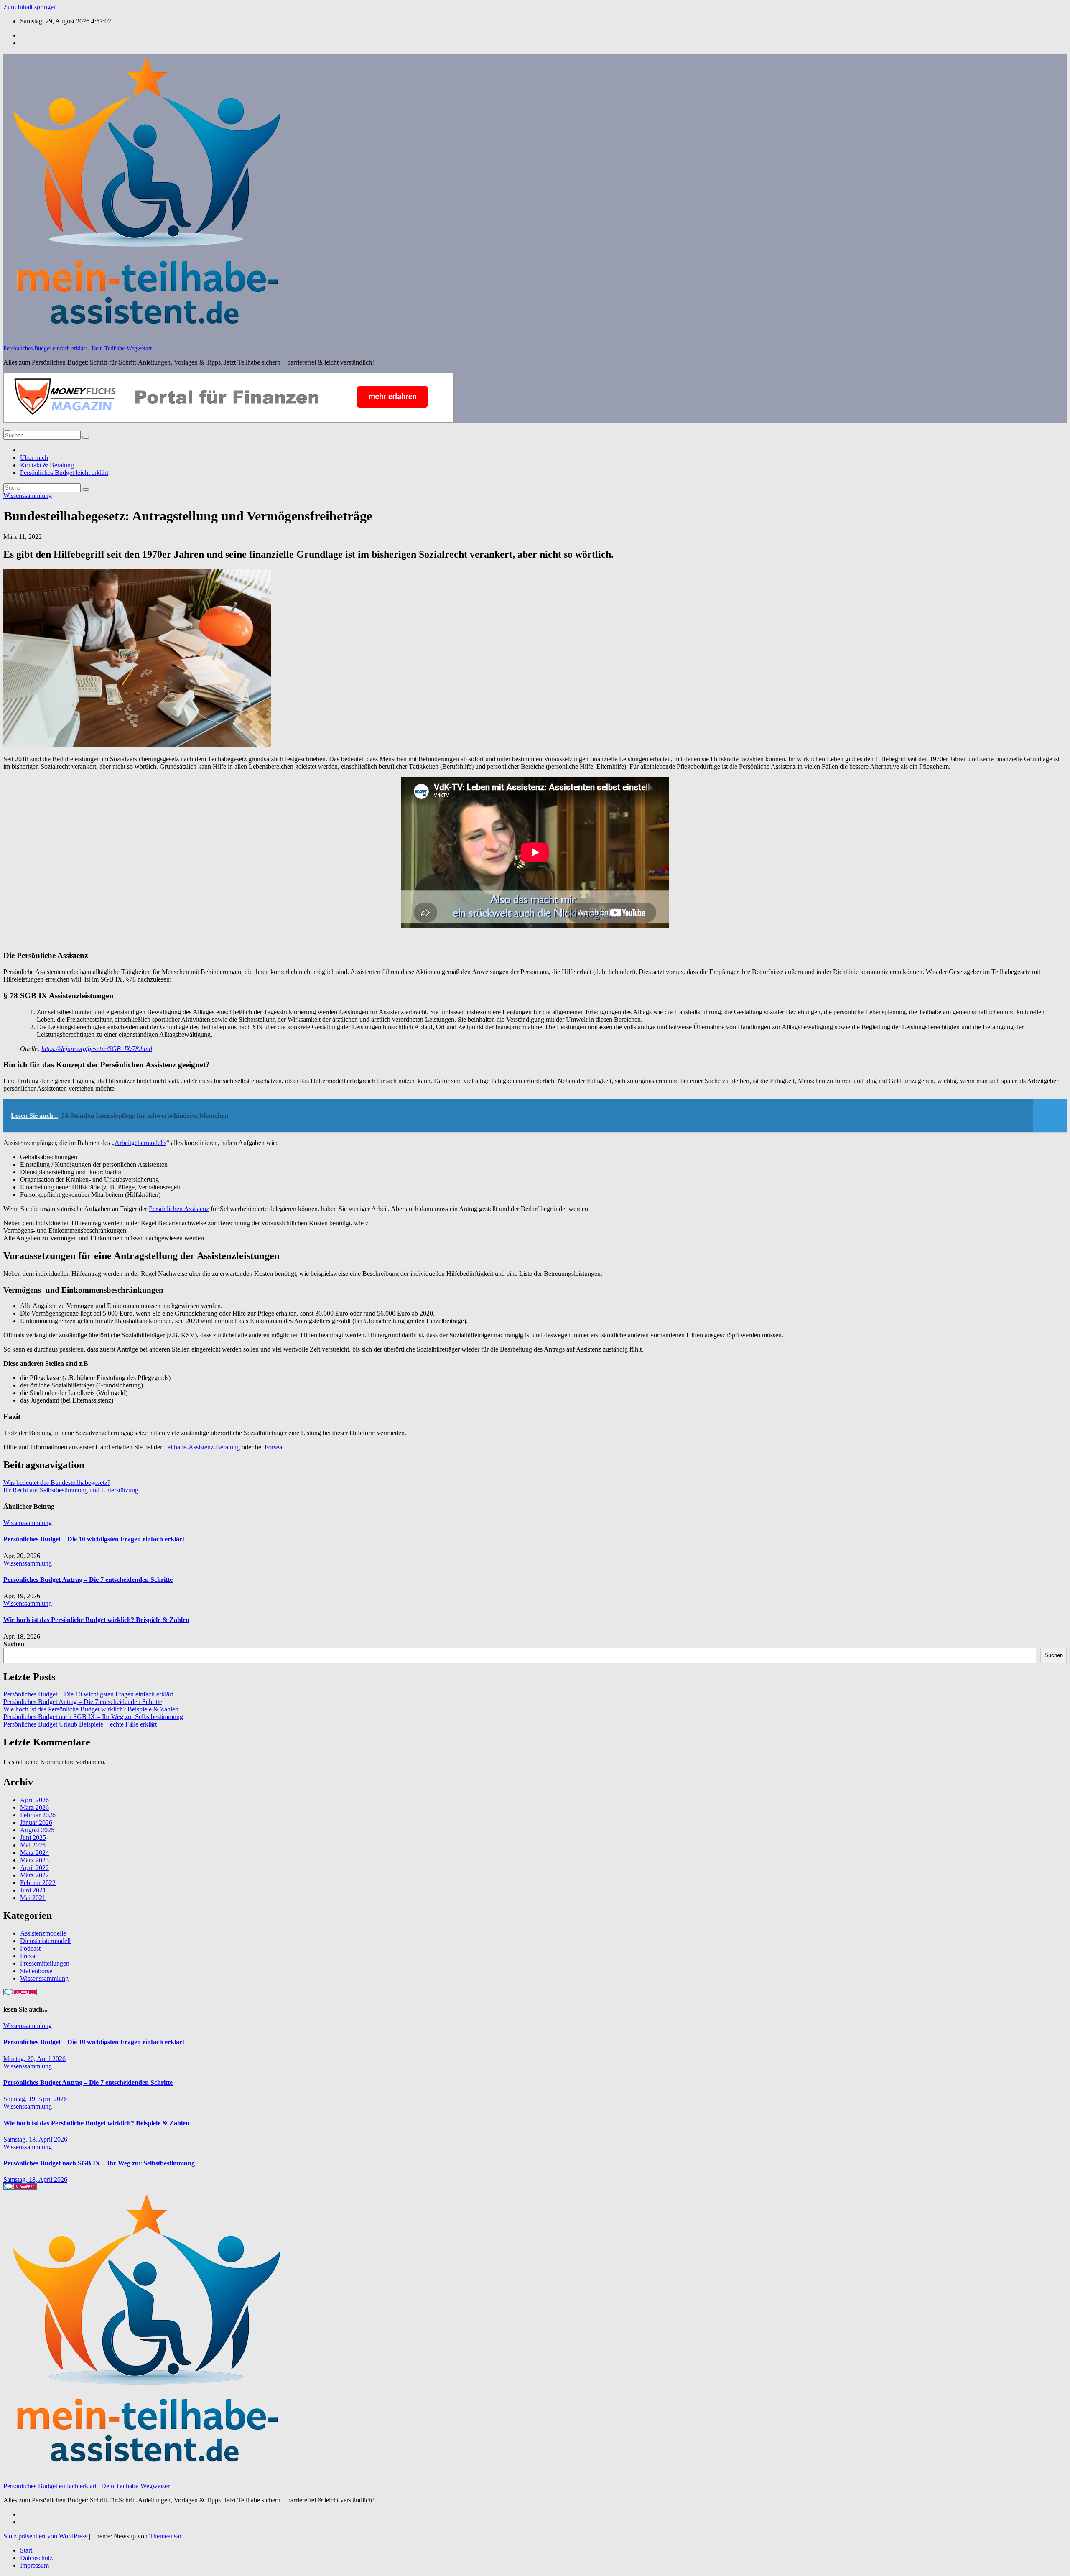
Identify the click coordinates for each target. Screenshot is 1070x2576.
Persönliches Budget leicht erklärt (64, 473)
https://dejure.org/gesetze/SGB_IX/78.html (97, 1049)
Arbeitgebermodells (140, 1143)
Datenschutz (36, 2558)
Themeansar (165, 2536)
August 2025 (37, 1830)
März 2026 (34, 1807)
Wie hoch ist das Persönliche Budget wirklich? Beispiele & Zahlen (96, 1620)
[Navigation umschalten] (7, 429)
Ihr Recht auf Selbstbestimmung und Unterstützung (71, 1490)
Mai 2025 (33, 1845)
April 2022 (34, 1868)
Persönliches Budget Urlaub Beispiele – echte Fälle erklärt (80, 1724)
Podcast (30, 1948)
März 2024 (34, 1853)
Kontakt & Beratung (47, 465)
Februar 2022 (38, 1883)
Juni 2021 (33, 1890)
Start (26, 2550)
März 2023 (34, 1860)
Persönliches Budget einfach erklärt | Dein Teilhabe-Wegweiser (78, 348)
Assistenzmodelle (43, 1933)
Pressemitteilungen (45, 1963)
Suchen (14, 1644)
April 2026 (34, 1800)
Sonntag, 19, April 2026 (35, 2099)
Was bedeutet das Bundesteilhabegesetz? (57, 1483)
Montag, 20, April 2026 (34, 2059)
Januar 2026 (36, 1822)
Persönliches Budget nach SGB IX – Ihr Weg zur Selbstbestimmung (93, 1717)
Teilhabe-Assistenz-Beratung (202, 1447)
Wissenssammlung (28, 496)
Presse (28, 1956)
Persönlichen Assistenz (179, 1209)
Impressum (34, 2565)
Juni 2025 (33, 1838)
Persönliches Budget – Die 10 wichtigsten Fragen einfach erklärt (94, 1539)
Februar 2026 (38, 1815)
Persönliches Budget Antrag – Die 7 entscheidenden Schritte (88, 1580)
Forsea (273, 1447)
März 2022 (34, 1875)
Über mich (34, 458)
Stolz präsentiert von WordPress (46, 2536)
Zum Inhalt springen (30, 7)
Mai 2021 (33, 1898)
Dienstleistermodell (45, 1941)
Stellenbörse (36, 1971)
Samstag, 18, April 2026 (35, 2139)
